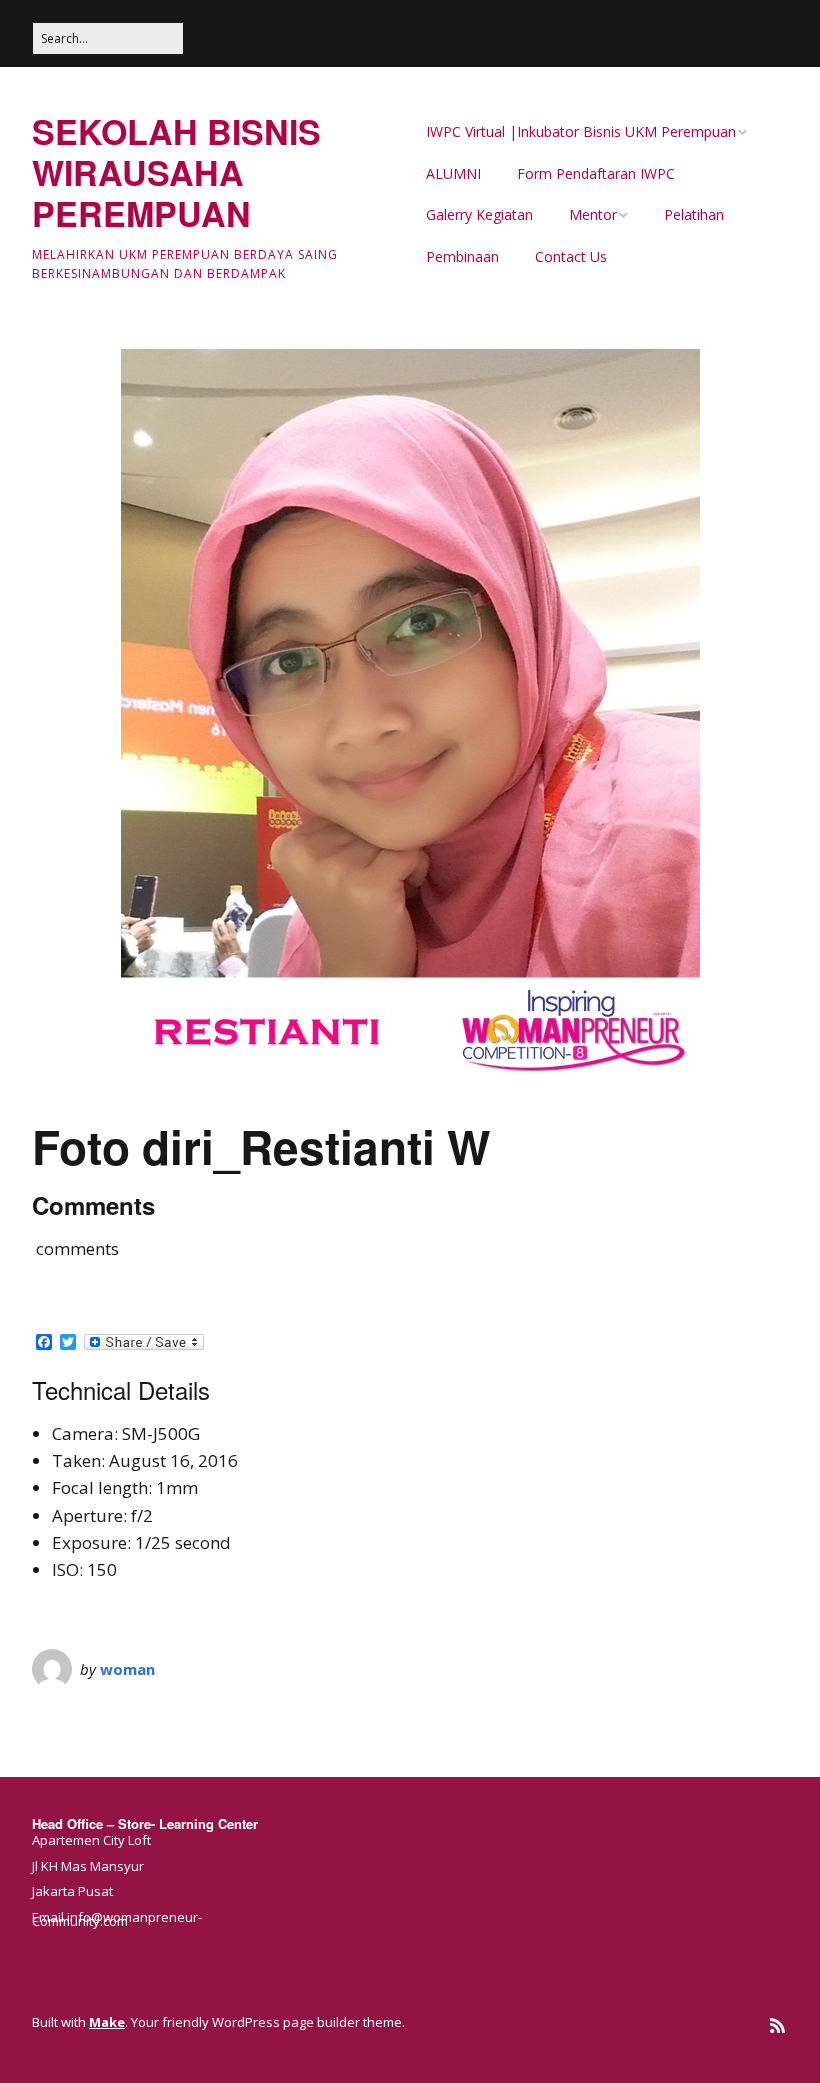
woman (127, 1669)
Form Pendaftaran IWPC (596, 173)
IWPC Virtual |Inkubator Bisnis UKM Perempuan (581, 131)
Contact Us (571, 256)
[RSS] (777, 2025)
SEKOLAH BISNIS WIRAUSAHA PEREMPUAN (176, 172)
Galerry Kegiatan (479, 214)
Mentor (593, 214)
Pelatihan (694, 214)
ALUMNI (453, 173)
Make (107, 2022)
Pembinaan (462, 256)
